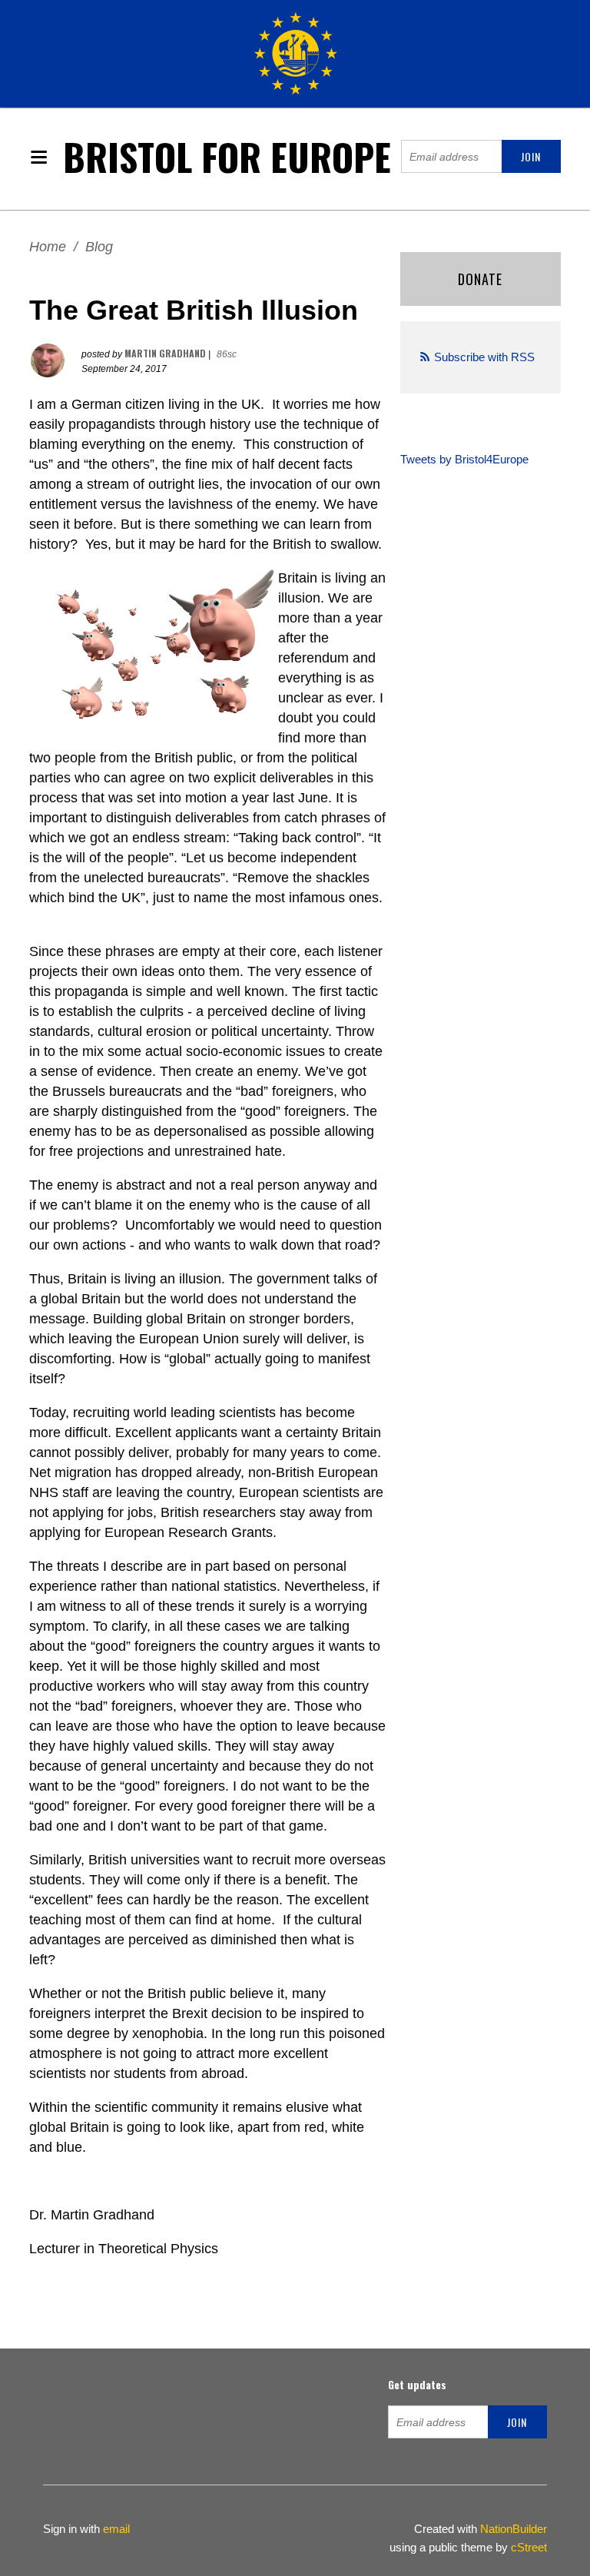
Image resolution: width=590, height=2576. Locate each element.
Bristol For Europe (227, 156)
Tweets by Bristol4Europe (464, 459)
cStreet (529, 2547)
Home (48, 247)
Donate (480, 279)
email (116, 2529)
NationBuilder (514, 2529)
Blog (99, 247)
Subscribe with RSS (484, 357)
